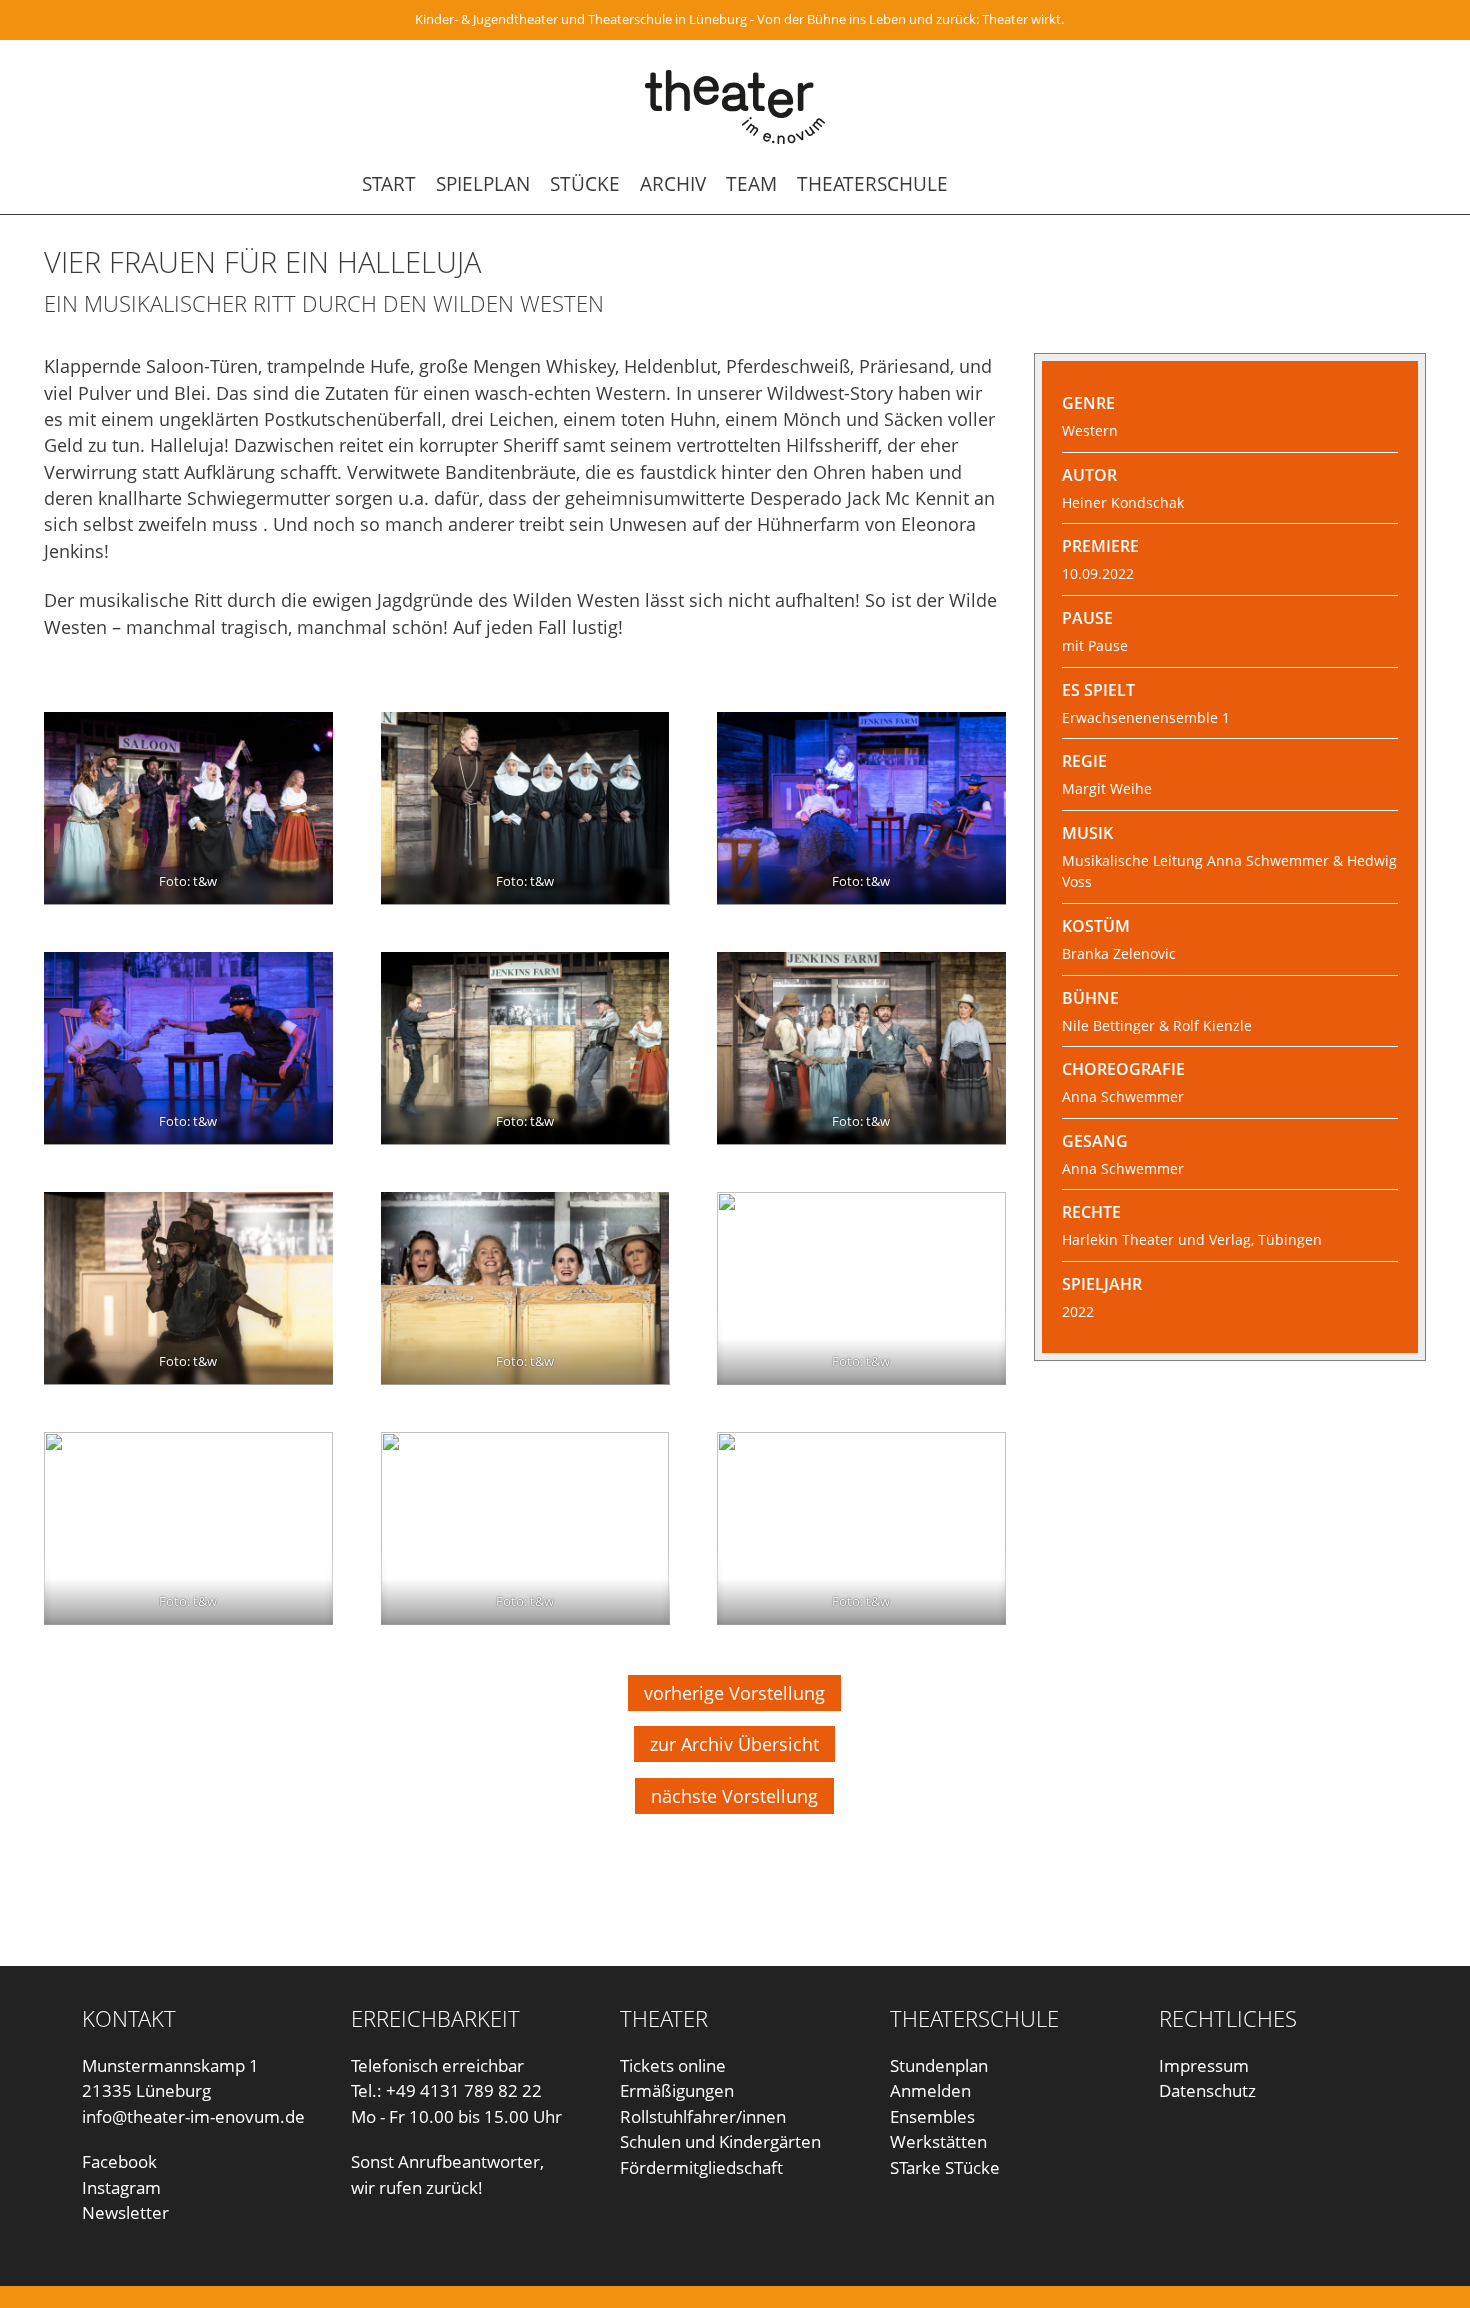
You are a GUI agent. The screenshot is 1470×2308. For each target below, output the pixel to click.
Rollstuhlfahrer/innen (703, 2116)
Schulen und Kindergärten (720, 2141)
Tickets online (673, 2065)
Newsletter (125, 2212)
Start (389, 183)
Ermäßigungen (677, 2090)
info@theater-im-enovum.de (193, 2116)
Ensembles (932, 2116)
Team (751, 183)
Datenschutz (1207, 2090)
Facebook (119, 2161)
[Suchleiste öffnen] (1085, 184)
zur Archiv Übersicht (734, 1744)
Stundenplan (939, 2065)
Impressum (1204, 2065)
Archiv (673, 183)
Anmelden (930, 2090)
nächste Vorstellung (734, 1796)
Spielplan (483, 183)
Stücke (585, 183)
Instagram (121, 2187)
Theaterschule (872, 183)
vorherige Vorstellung (734, 1693)
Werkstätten (938, 2141)
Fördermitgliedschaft (701, 2167)
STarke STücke (945, 2167)
